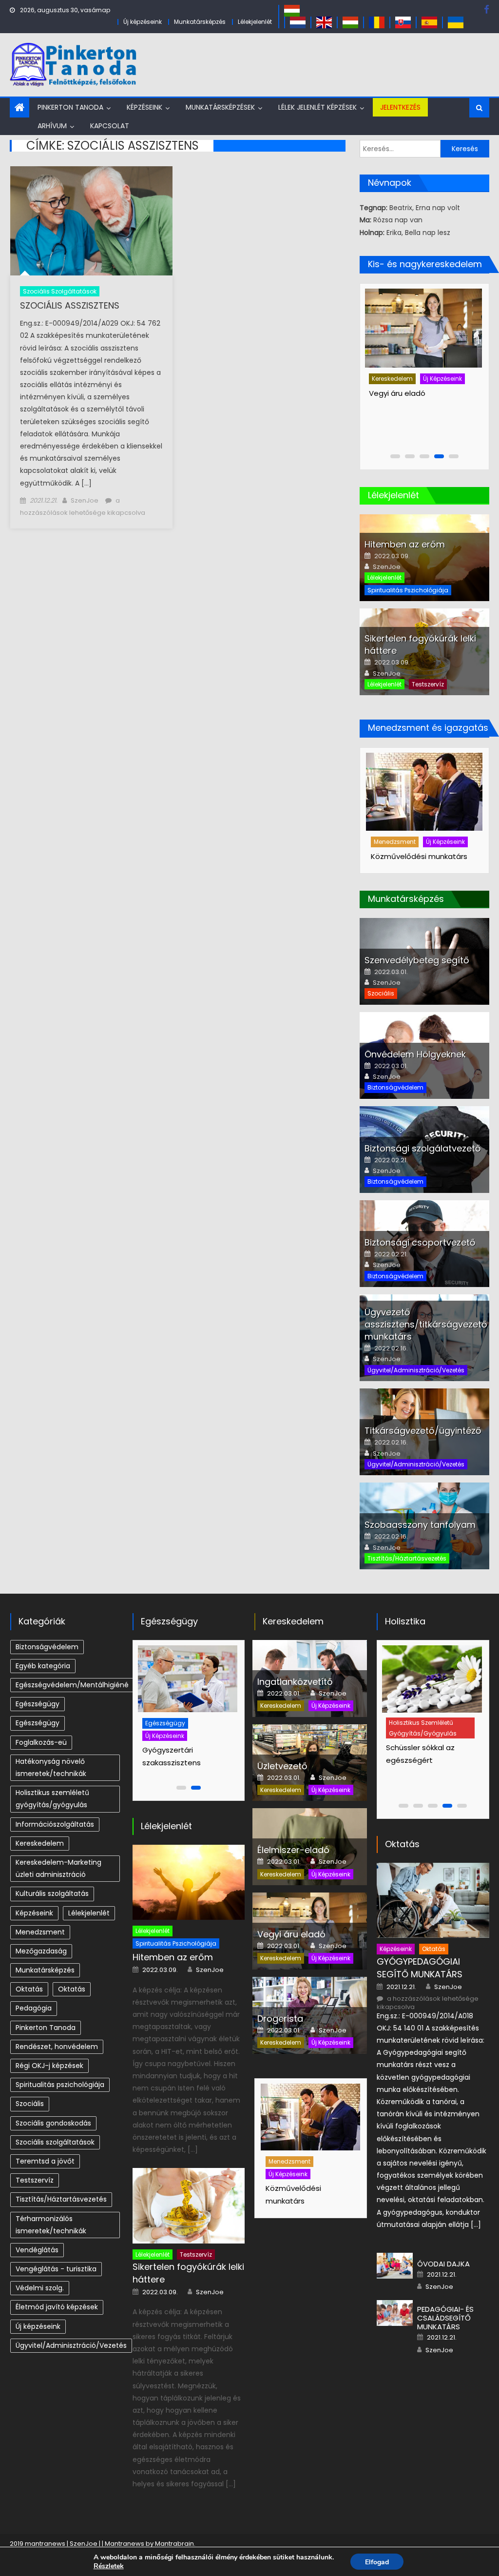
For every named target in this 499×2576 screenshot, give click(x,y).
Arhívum (52, 126)
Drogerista (387, 393)
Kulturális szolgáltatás (52, 1893)
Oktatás (29, 1989)
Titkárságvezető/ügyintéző (423, 1431)
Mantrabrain (174, 2544)
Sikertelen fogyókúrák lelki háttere (188, 2273)
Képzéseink (144, 107)
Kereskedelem (392, 379)
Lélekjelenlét (255, 22)
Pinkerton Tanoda (70, 107)
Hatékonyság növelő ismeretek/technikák (51, 1767)
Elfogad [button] (377, 2562)
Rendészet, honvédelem (57, 2047)
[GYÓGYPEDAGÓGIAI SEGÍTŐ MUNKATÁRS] (433, 1901)
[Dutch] (298, 22)
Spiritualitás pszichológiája (408, 590)
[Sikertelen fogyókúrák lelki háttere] (189, 2206)
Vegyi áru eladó (291, 1934)
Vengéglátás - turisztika (56, 2269)
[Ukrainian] (456, 22)
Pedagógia (34, 2008)
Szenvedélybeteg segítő (417, 960)
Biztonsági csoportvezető (420, 1242)
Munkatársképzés (200, 22)
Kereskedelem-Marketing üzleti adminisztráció (58, 1868)
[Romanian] (377, 22)
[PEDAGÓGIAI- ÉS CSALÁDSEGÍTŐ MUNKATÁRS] (395, 2313)
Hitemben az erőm (405, 544)
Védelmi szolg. (40, 2288)
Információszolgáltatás (55, 1824)
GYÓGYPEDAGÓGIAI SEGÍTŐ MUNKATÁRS (420, 1968)
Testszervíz (428, 684)
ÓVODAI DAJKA (443, 2264)
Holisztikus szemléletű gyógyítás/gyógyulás (52, 1799)
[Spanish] (429, 22)
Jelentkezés (400, 107)
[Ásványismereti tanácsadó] (431, 1679)
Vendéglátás (37, 2250)
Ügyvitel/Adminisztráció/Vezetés (416, 1370)
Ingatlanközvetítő (295, 1682)
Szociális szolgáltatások (60, 291)
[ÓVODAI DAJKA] (395, 2266)
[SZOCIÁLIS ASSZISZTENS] (91, 221)
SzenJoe (85, 500)
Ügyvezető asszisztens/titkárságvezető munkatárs (426, 1324)
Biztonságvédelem (395, 1087)
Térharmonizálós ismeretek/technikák (51, 2225)
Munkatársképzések (220, 107)
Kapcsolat (110, 126)
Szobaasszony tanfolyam (420, 1525)
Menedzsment (395, 842)
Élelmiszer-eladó (293, 1850)
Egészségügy (38, 1704)
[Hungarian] (292, 10)
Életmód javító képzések (57, 2307)
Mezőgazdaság (41, 1951)
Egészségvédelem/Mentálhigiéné (72, 1685)
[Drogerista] (422, 328)
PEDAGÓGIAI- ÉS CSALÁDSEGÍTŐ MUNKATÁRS (445, 2318)
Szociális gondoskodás (53, 2123)
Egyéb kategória (43, 1666)
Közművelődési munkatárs (419, 856)
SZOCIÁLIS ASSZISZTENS (70, 305)
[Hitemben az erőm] (189, 1883)
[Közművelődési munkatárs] (424, 792)
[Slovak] (403, 22)
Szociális (381, 993)
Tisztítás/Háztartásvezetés (407, 1558)
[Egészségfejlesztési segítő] (189, 1679)
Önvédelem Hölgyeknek (415, 1054)
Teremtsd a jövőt (45, 2161)
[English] (324, 22)
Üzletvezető (282, 1766)
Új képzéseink (143, 22)
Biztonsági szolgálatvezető (423, 1148)
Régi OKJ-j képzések (49, 2066)
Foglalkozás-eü (41, 1742)
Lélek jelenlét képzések (317, 107)
